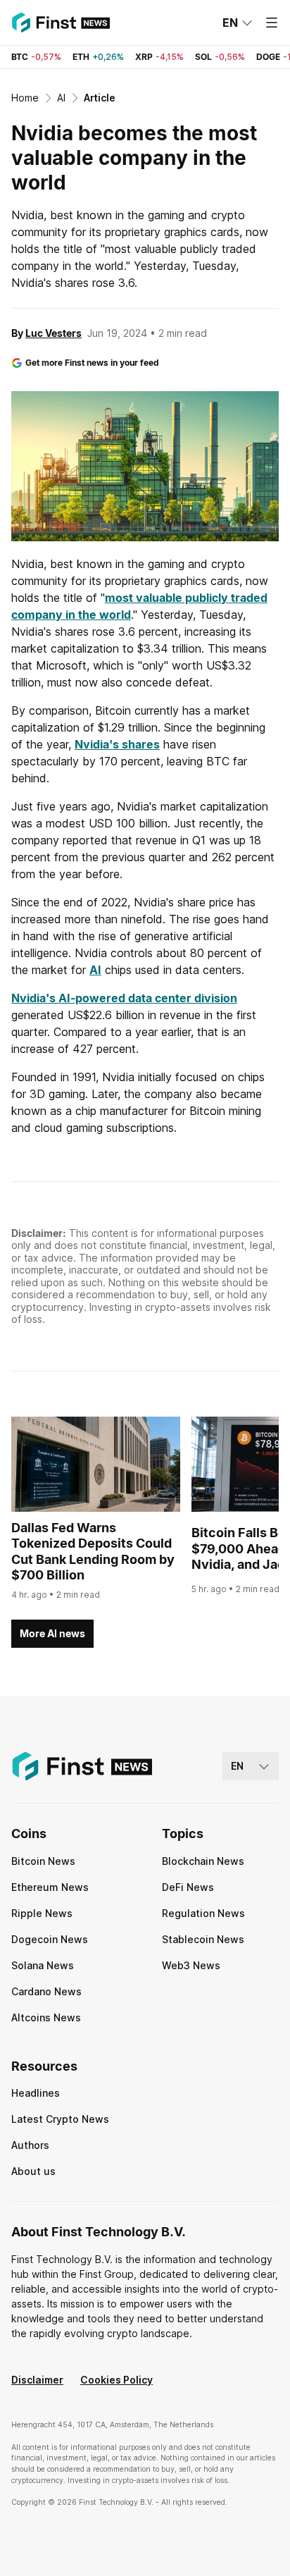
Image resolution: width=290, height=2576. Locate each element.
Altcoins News (46, 2017)
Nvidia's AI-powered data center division (124, 998)
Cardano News (46, 1991)
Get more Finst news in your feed (92, 363)
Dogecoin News (50, 1939)
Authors (30, 2145)
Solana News (43, 1965)
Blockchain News (203, 1861)
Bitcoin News (43, 1861)
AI (95, 970)
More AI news (52, 1633)
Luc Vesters (53, 333)
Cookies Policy (116, 2380)
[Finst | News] (61, 23)
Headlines (36, 2093)
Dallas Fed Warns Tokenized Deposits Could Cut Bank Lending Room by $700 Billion (93, 1552)
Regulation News (203, 1913)
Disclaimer (37, 2380)
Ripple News (42, 1913)
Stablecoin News (203, 1939)
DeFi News (188, 1887)
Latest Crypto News (60, 2119)
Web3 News (191, 1965)
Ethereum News (50, 1887)
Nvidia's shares (117, 744)
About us (33, 2171)
